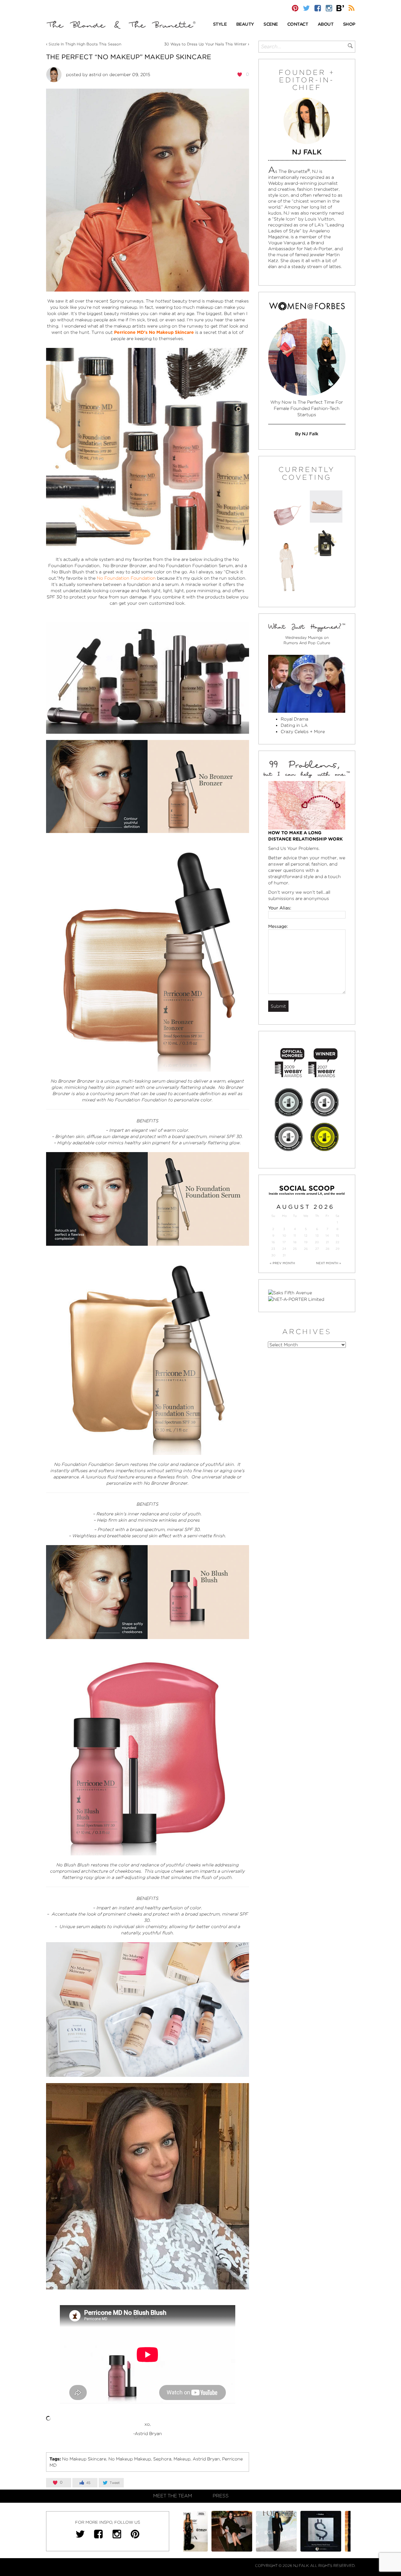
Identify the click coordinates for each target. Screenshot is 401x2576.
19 (306, 1242)
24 (284, 1249)
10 (284, 1236)
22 (337, 1242)
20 (317, 1242)
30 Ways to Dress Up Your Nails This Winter (205, 44)
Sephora (162, 2459)
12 (306, 1236)
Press (221, 2496)
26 (306, 1249)
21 (327, 1242)
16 (273, 1242)
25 (295, 1249)
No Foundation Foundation (126, 578)
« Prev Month (282, 1263)
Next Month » (329, 1263)
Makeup (182, 2459)
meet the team (173, 2496)
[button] (220, 25)
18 (295, 1242)
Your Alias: (280, 908)
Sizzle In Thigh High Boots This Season (85, 44)
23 (273, 1249)
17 (284, 1242)
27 (317, 1249)
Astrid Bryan (206, 2459)
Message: (278, 926)
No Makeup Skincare (84, 2459)
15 (337, 1236)
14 (327, 1236)
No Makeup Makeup (130, 2459)
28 (327, 1249)
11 (295, 1236)
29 (337, 1249)
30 (273, 1255)
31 (284, 1255)
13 (317, 1236)
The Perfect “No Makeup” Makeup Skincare (129, 57)
